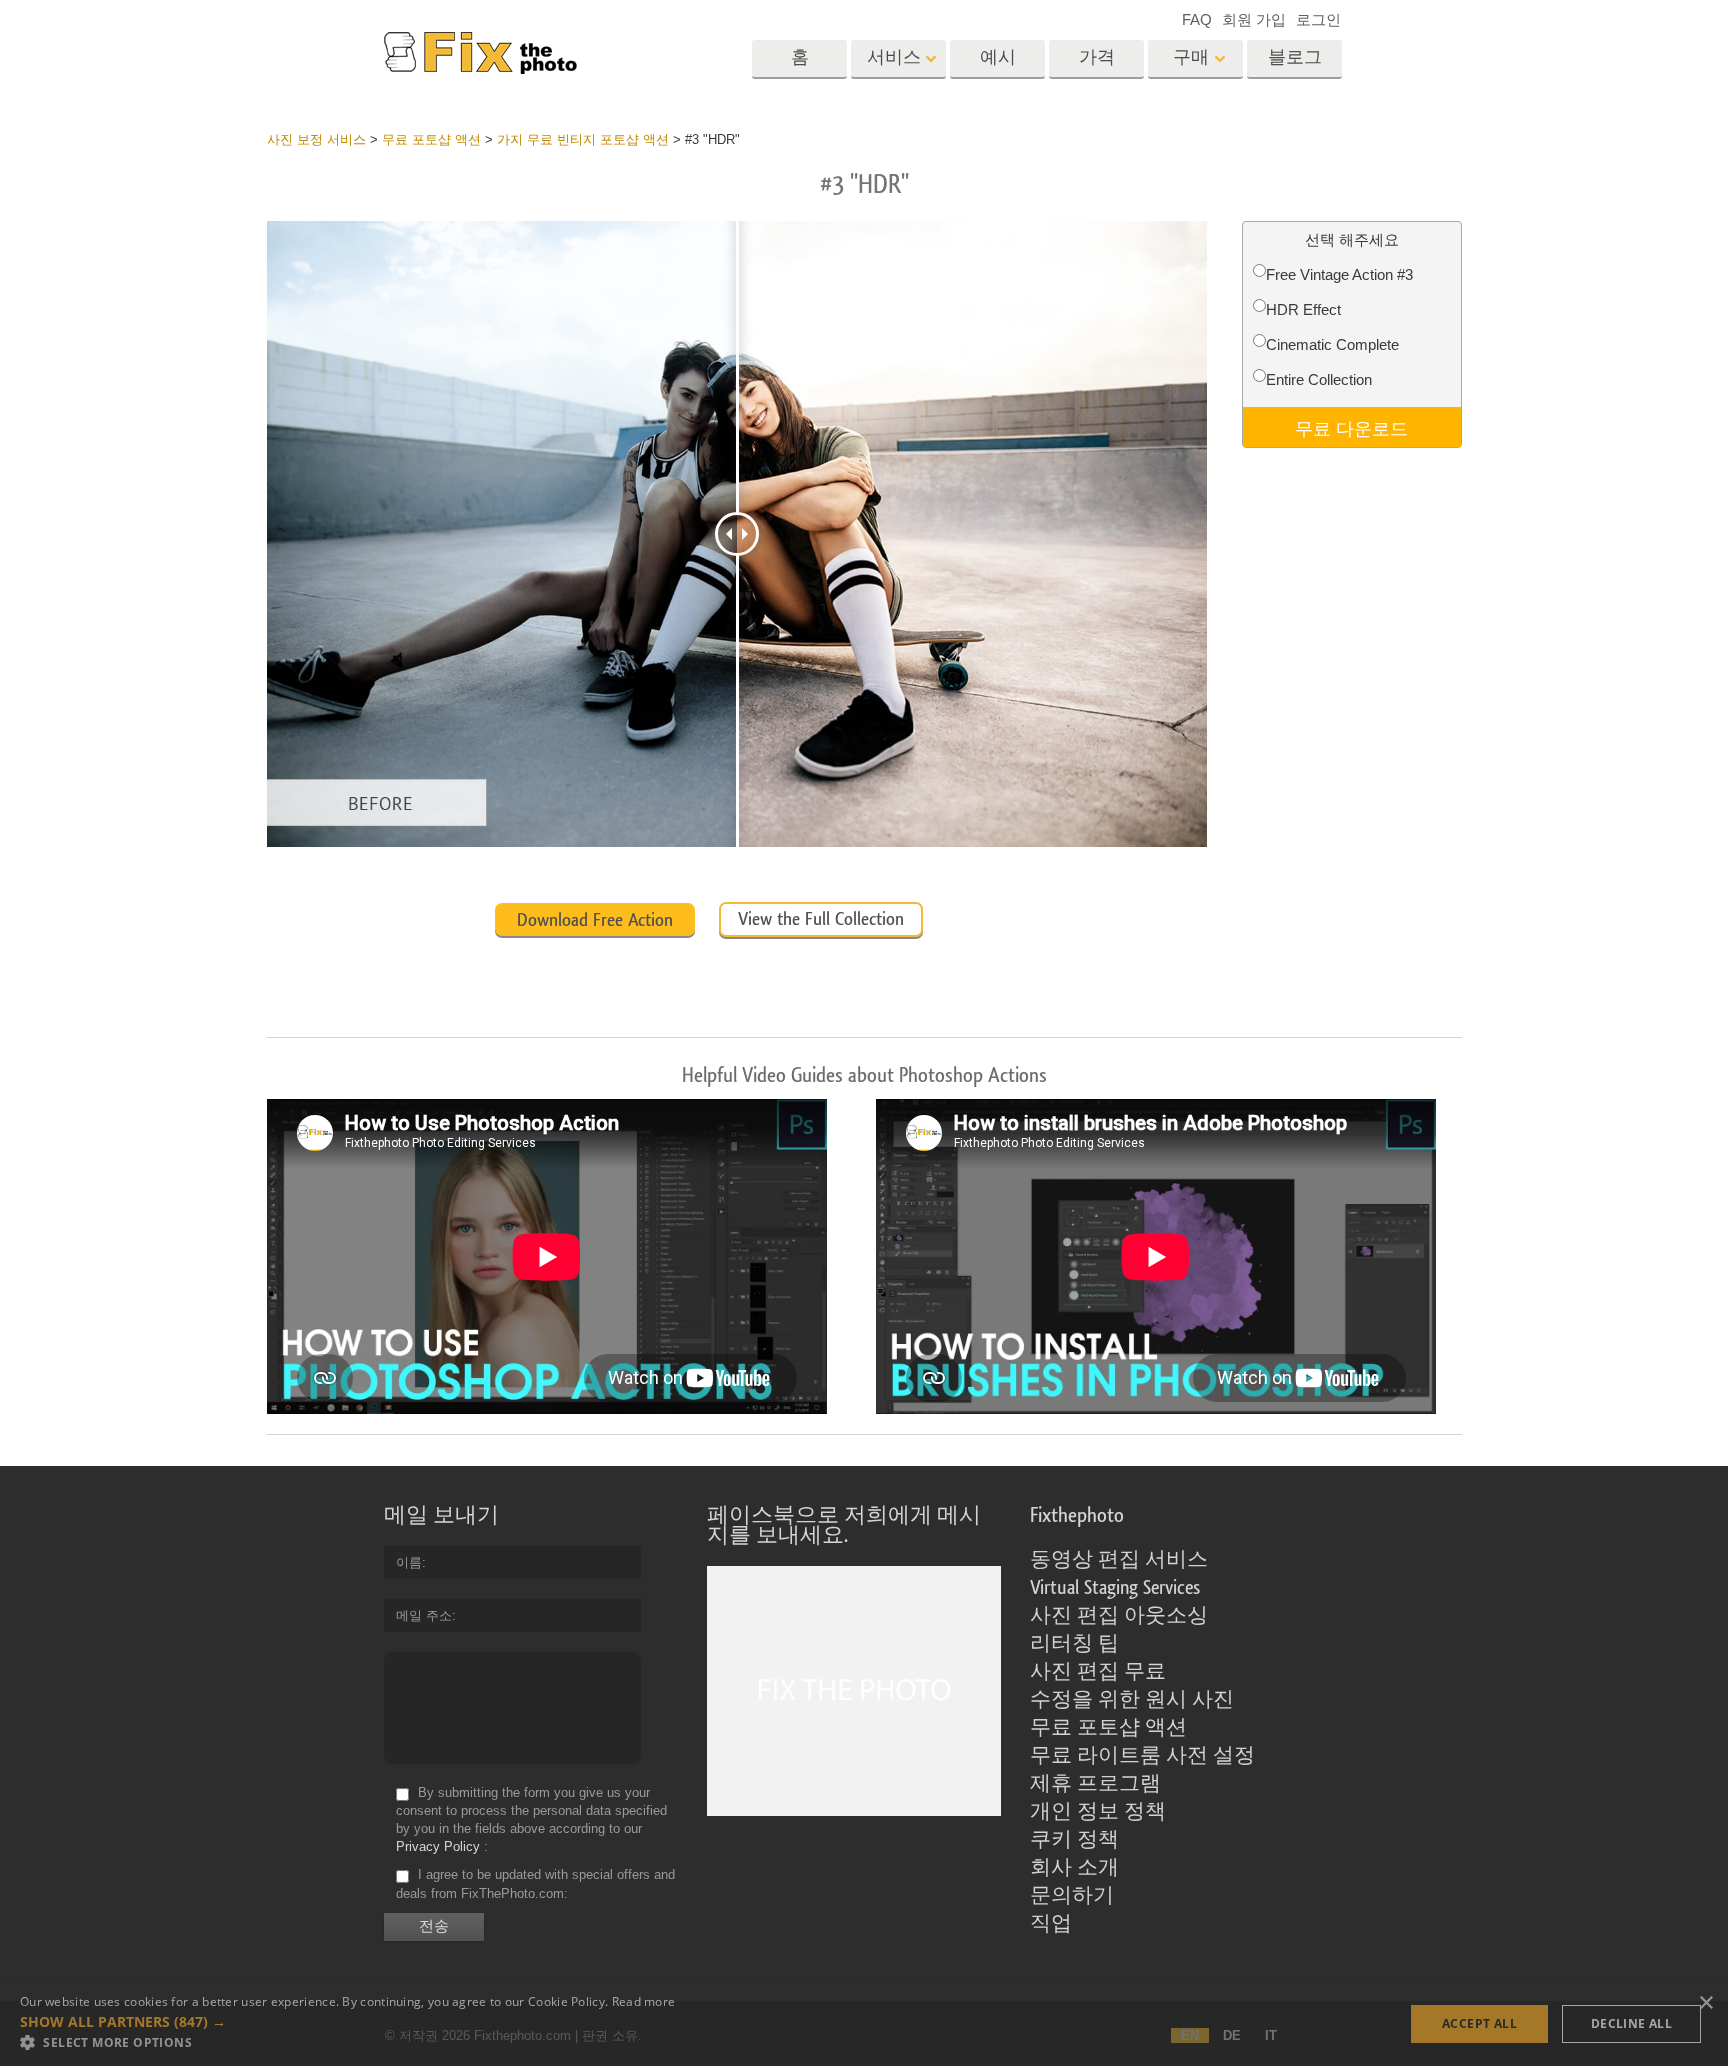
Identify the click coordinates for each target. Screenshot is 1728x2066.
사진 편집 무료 (1098, 1672)
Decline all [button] (1631, 2023)
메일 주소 (424, 1615)
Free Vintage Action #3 (1339, 274)
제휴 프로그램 (1095, 1784)
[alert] (864, 2024)
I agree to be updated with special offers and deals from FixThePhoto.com (535, 1884)
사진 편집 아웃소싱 (1119, 1616)
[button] (347, 2022)
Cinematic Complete (1332, 344)
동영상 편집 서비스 (1119, 1560)
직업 (1051, 1924)
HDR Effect (1303, 309)
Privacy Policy (438, 1846)
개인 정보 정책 (1098, 1812)
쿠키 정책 (1074, 1840)
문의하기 (1072, 1896)
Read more (644, 2001)
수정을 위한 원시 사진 (1132, 1700)
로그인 (1318, 19)
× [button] (1705, 2003)
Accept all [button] (1479, 2023)
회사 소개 (1074, 1868)
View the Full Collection (821, 919)
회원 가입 (1254, 19)
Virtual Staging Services (1115, 1588)
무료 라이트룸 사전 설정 (1142, 1756)
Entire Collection (1319, 379)
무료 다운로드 (1351, 427)
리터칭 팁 (1074, 1644)
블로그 (1295, 57)
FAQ (1197, 19)
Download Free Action (595, 920)
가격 (1097, 57)
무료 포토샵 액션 (1108, 1728)
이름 (409, 1562)
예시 (998, 57)
